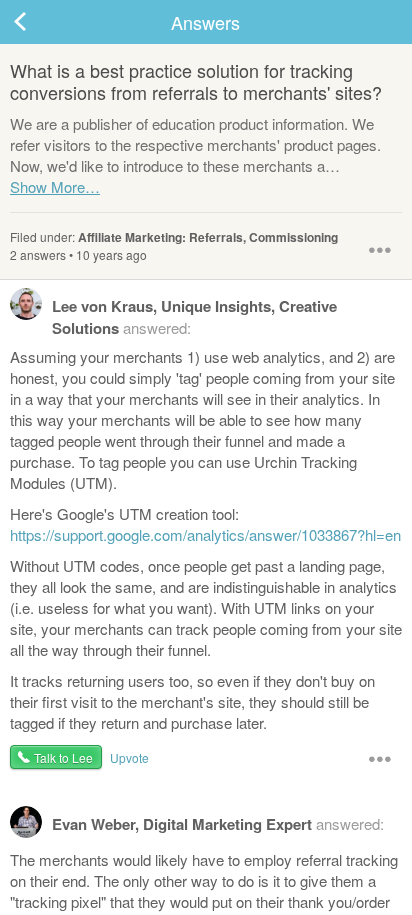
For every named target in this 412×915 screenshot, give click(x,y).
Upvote (129, 757)
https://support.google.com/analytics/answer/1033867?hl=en (205, 534)
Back (40, 22)
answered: (194, 317)
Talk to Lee (63, 757)
